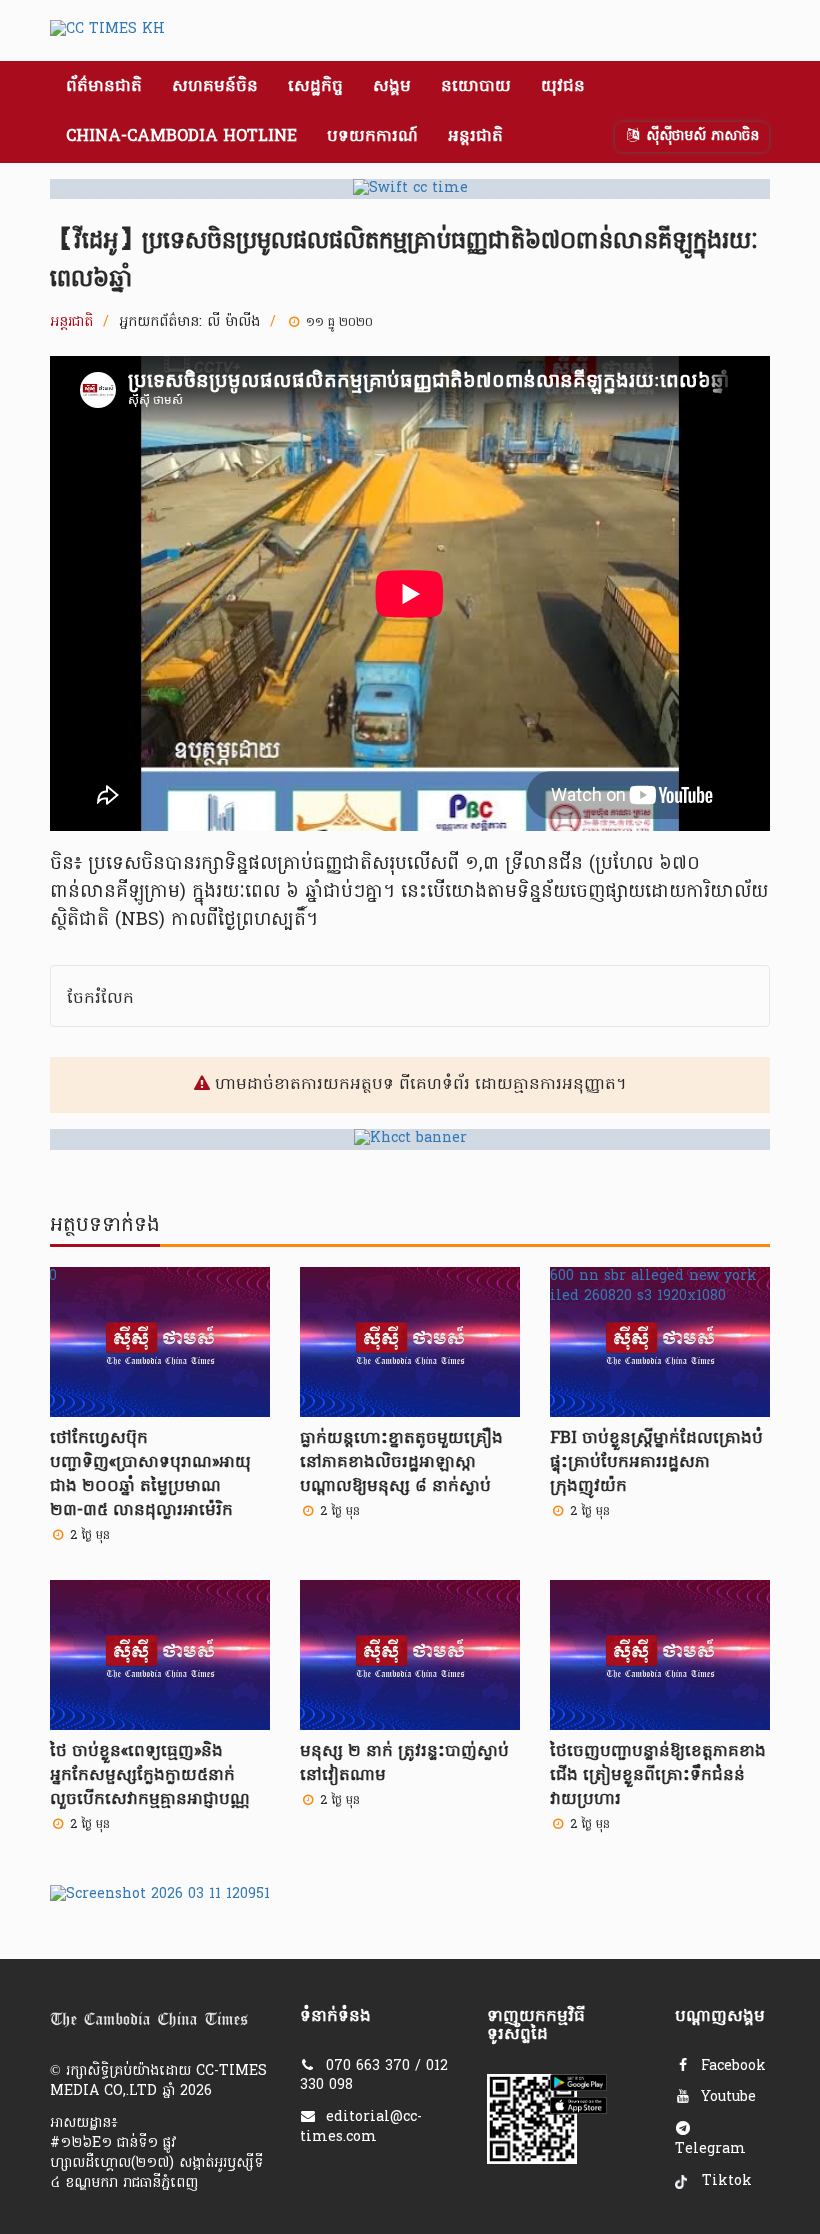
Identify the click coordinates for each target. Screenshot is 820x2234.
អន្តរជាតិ (475, 137)
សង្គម (392, 87)
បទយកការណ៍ (372, 137)
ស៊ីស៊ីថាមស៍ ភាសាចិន (700, 136)
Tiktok (724, 2181)
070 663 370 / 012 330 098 (374, 2076)
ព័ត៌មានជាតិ (104, 87)
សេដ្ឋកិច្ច (315, 87)
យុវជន (563, 87)
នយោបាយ (476, 87)
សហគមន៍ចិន (215, 87)
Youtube (726, 2097)
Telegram (710, 2149)
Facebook (731, 2066)
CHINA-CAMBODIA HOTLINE (181, 137)
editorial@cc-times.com (361, 2127)
